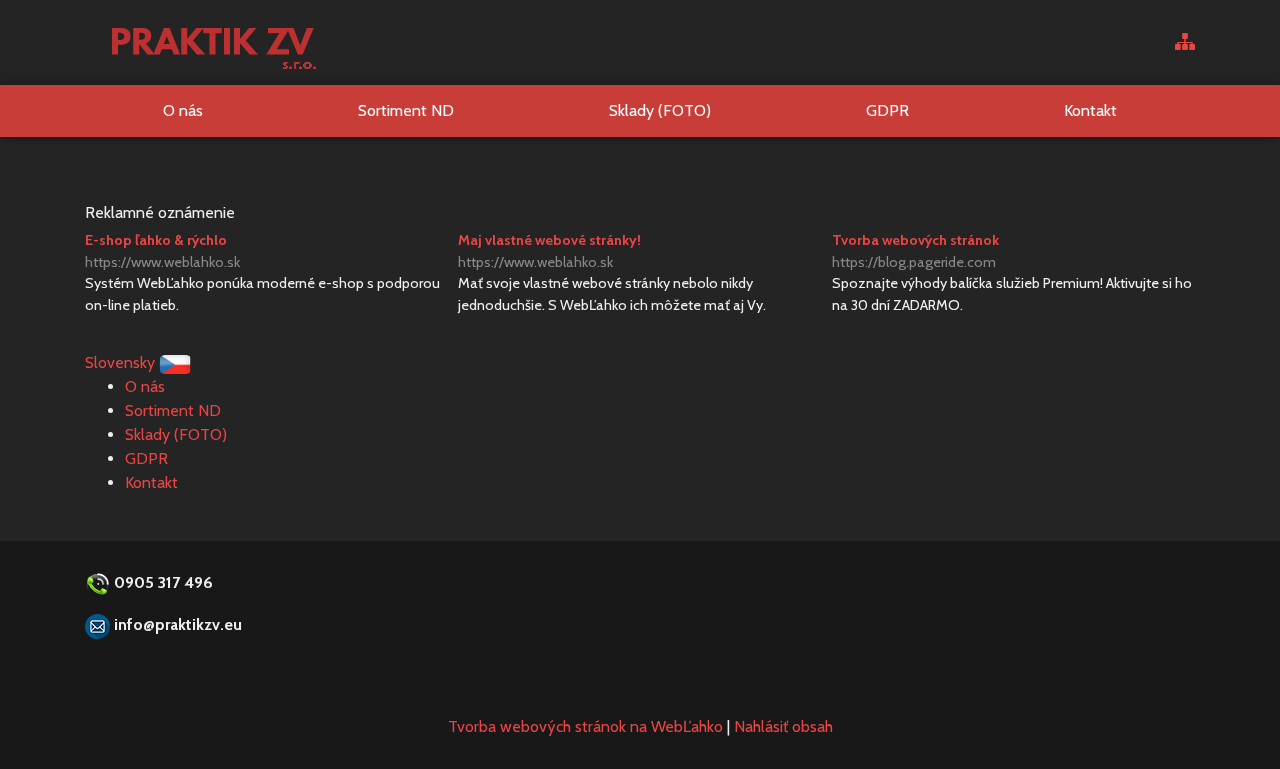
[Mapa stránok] (1185, 43)
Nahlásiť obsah (783, 726)
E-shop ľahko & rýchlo (162, 251)
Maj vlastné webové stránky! (549, 251)
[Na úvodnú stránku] (212, 42)
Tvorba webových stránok (915, 251)
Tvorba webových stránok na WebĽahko (585, 726)
